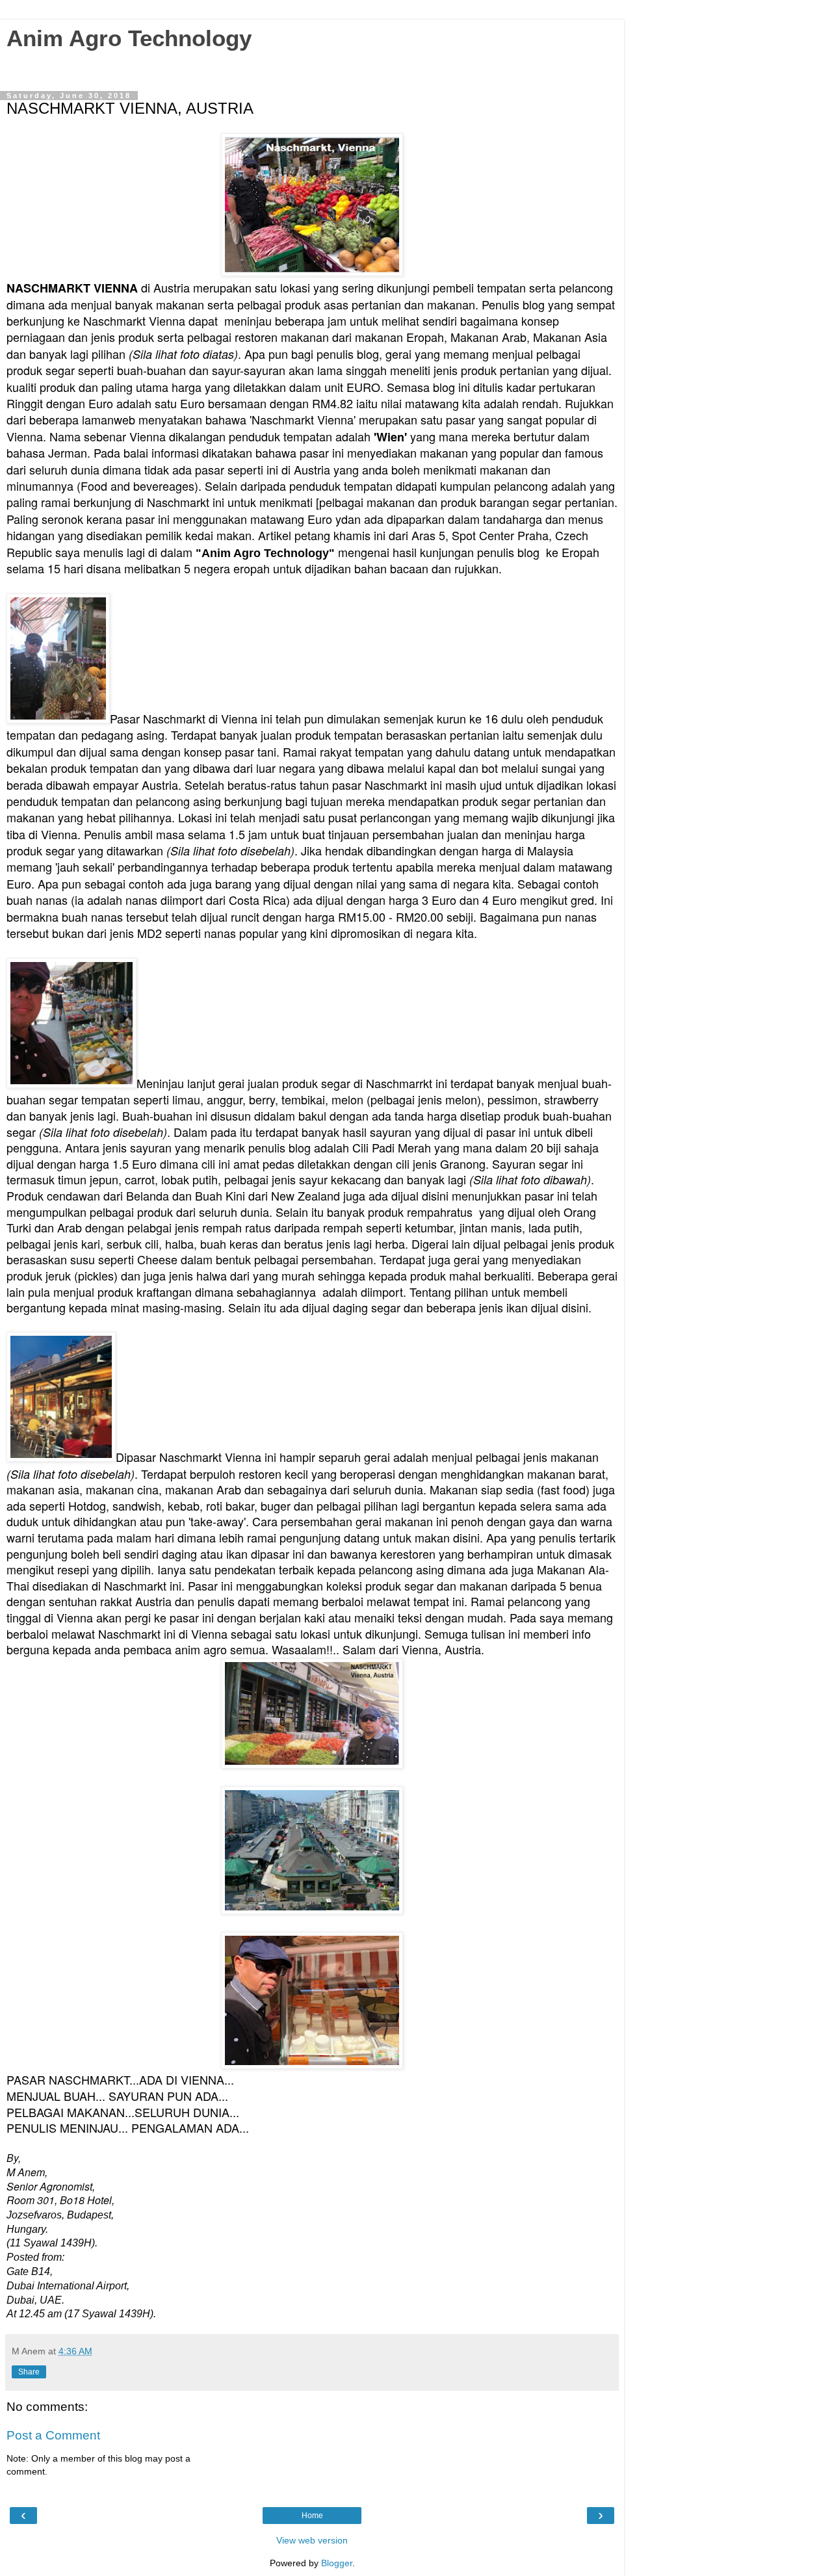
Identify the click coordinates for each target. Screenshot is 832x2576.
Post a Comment (53, 2435)
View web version (312, 2540)
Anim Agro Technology (129, 38)
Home (312, 2516)
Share (29, 2372)
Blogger (337, 2563)
